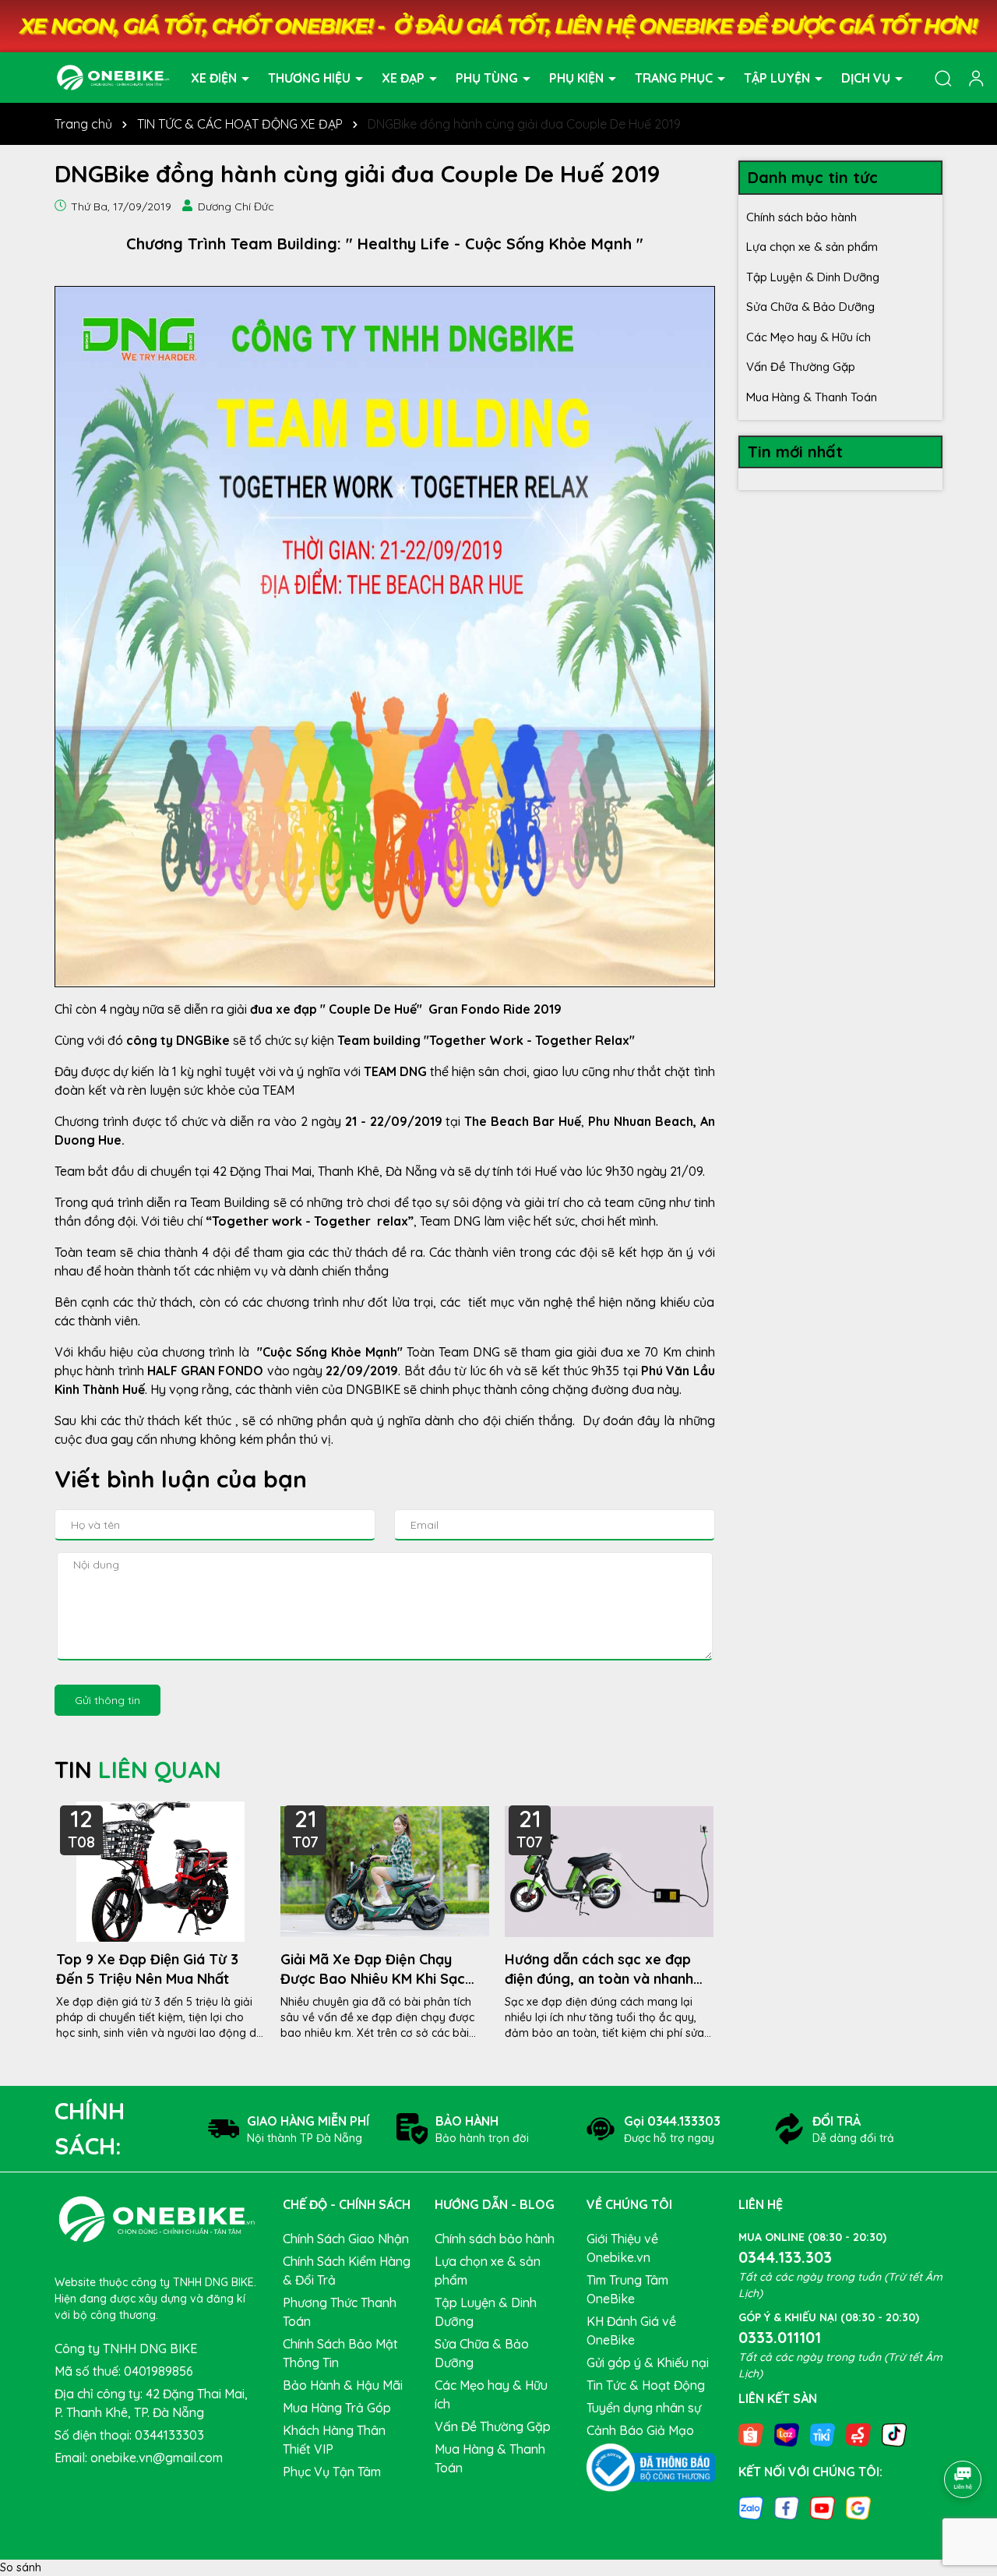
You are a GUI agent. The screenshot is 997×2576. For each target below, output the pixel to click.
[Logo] (113, 76)
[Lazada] (787, 2433)
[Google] (858, 2507)
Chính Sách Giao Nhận (346, 2239)
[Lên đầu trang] (964, 2436)
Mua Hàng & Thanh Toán (812, 397)
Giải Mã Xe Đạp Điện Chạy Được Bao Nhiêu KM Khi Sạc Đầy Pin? (373, 1969)
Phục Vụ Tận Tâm (332, 2472)
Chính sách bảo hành (801, 217)
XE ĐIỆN (215, 77)
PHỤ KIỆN (578, 77)
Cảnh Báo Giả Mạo (640, 2430)
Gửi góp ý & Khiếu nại (648, 2363)
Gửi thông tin (107, 1700)
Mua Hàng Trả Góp (337, 2408)
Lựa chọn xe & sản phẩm (812, 247)
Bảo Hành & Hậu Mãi (343, 2385)
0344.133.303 (785, 2257)
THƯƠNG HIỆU (311, 77)
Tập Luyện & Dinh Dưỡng (813, 277)
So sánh (21, 2567)
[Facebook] (787, 2507)
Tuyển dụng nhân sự (644, 2408)
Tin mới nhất (795, 452)
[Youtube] (823, 2507)
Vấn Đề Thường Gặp (801, 367)
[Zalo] (751, 2507)
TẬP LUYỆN (779, 77)
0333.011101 (780, 2337)
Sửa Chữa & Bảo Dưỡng (810, 307)
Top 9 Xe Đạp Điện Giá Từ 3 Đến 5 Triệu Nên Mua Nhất (147, 1969)
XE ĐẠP (405, 77)
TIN (138, 1770)
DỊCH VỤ (867, 77)
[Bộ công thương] (651, 2466)
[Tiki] (823, 2433)
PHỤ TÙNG (488, 77)
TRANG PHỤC (675, 77)
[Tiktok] (894, 2433)
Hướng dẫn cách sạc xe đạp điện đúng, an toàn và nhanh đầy (599, 1969)
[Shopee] (751, 2433)
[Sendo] (858, 2433)
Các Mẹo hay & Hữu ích (809, 337)
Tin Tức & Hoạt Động (646, 2385)
